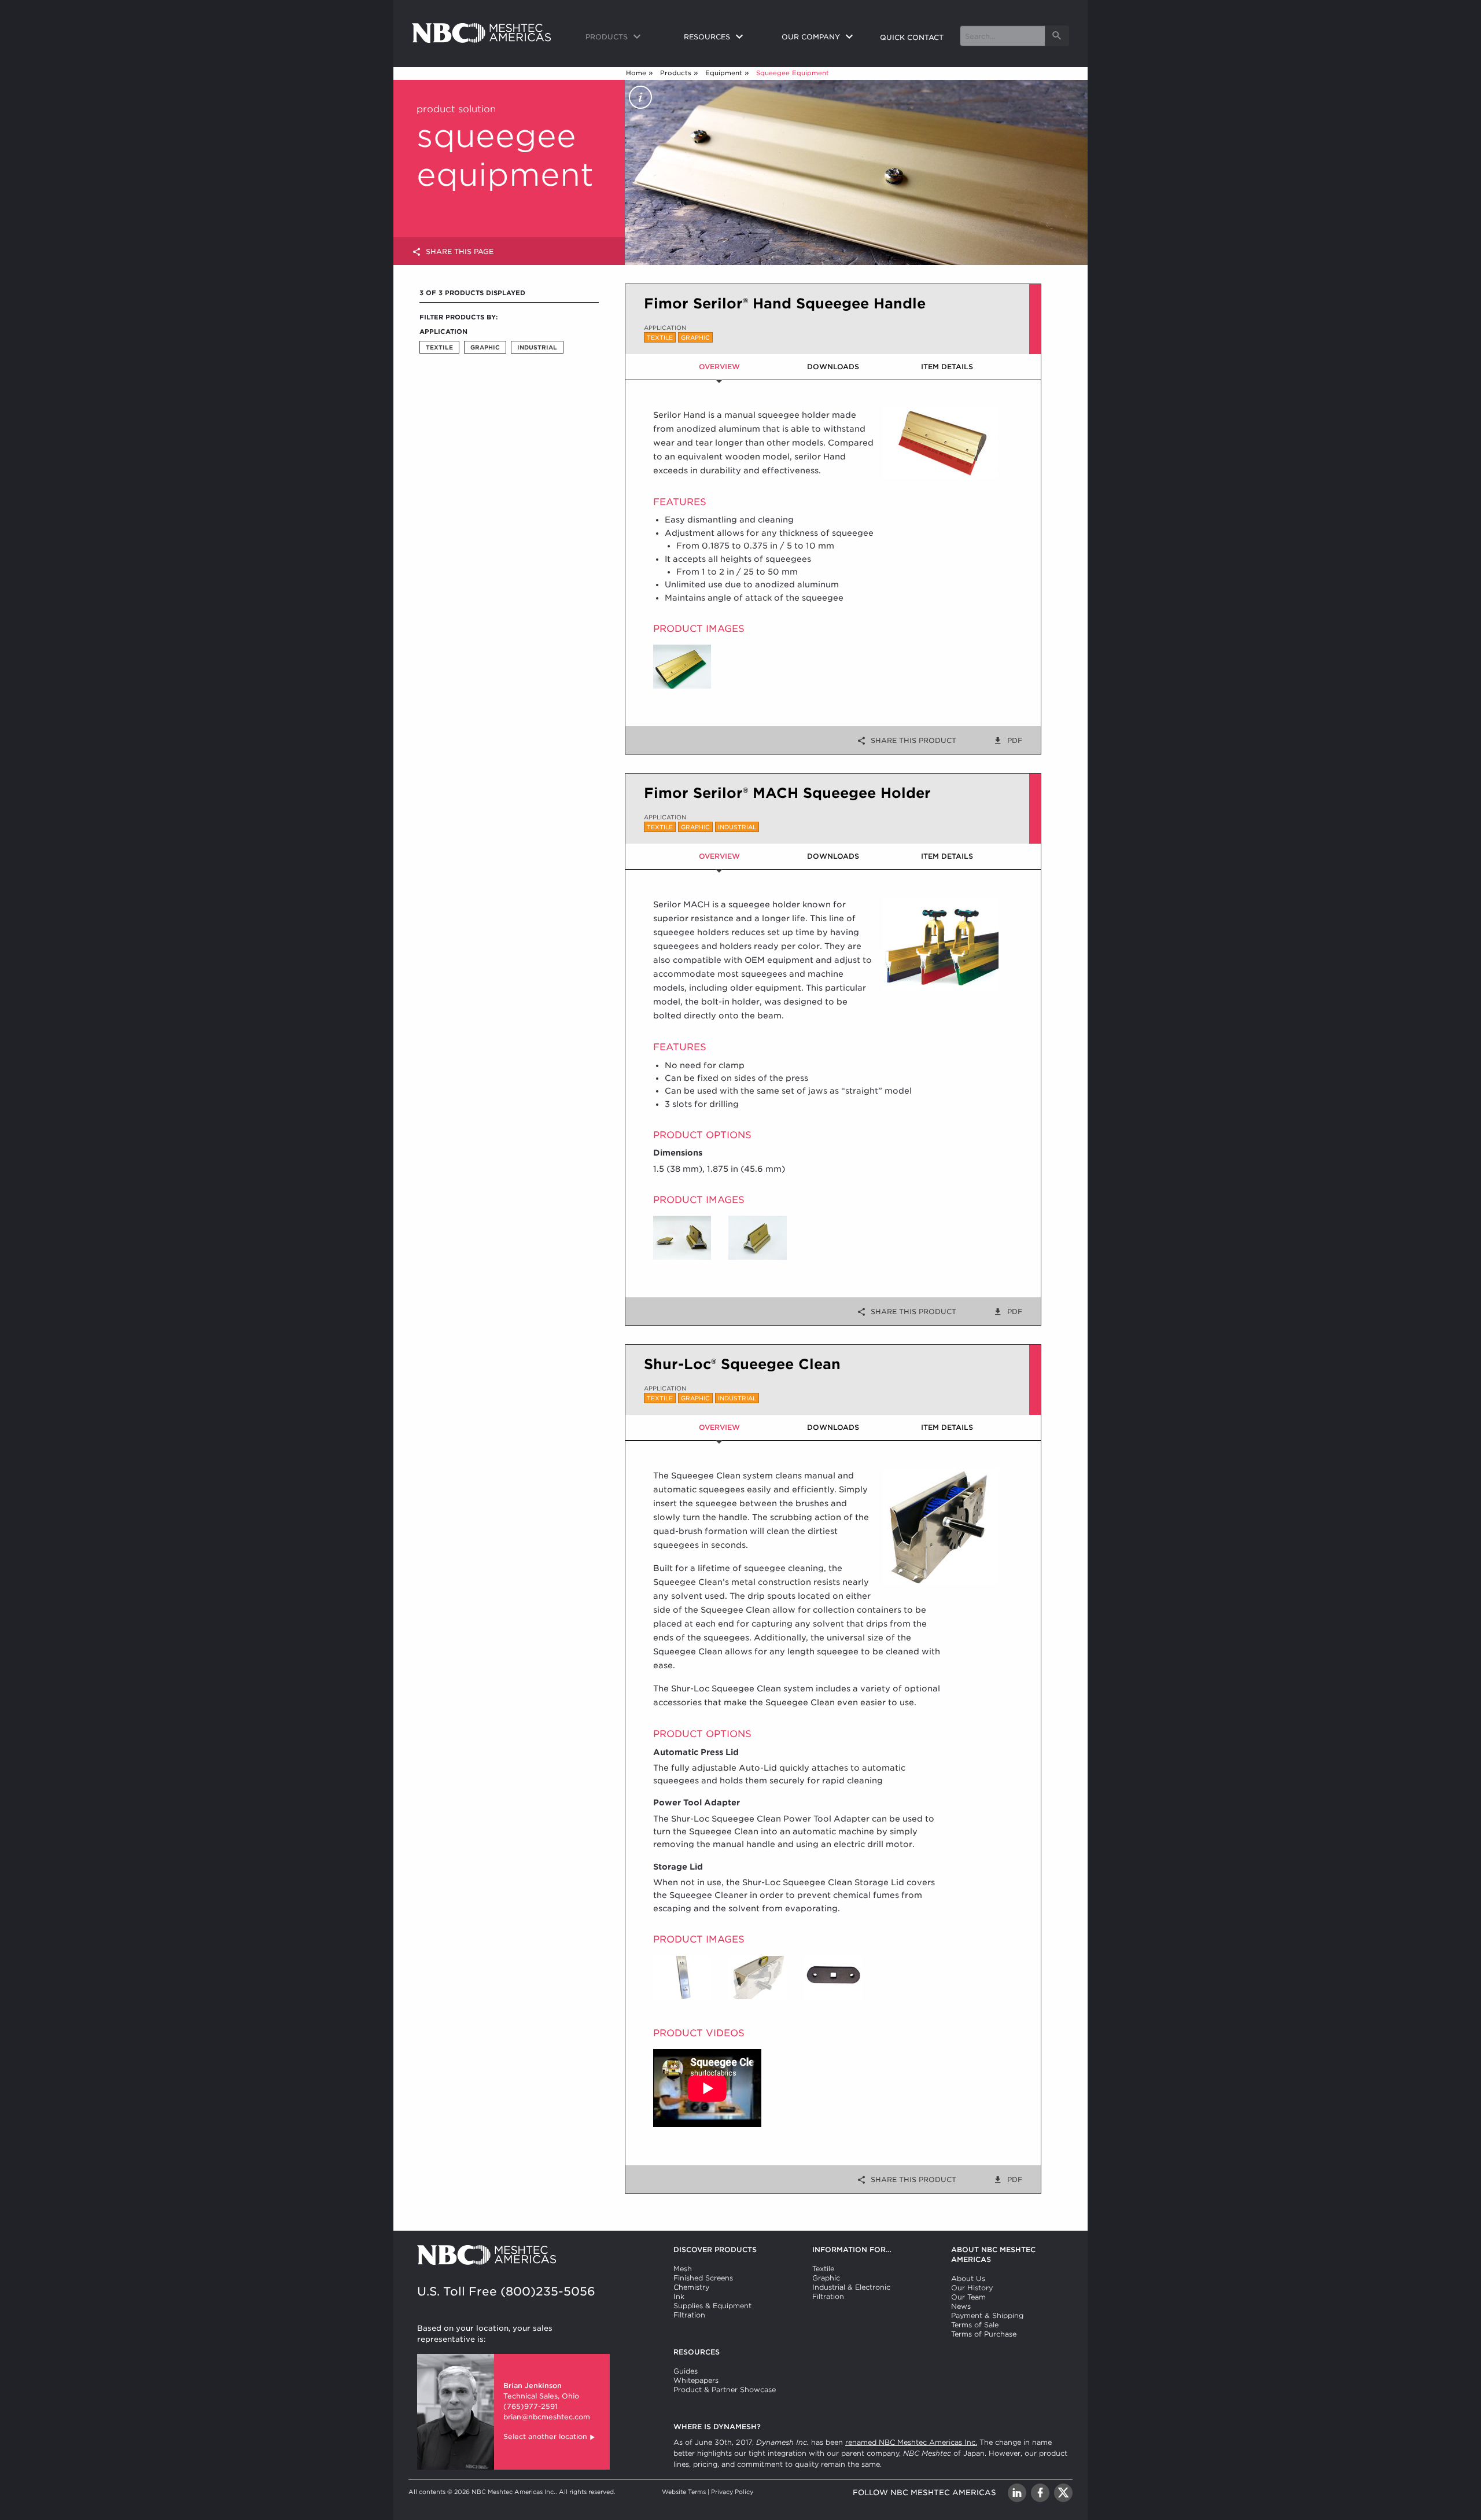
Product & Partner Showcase (725, 2390)
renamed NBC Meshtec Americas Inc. (911, 2442)
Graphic (826, 2278)
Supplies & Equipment (712, 2306)
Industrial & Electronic (851, 2287)
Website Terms (684, 2492)
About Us (968, 2278)
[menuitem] (625, 38)
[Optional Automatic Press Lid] (682, 1977)
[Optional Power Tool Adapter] (833, 1977)
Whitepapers (696, 2380)
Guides (686, 2371)
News (961, 2306)
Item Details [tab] (947, 367)
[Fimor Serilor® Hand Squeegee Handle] (682, 666)
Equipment (724, 73)
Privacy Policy (732, 2492)
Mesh (683, 2269)
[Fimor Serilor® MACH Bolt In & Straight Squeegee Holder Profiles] (682, 1237)
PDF (1015, 740)
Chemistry (691, 2287)
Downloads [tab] (833, 367)
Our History (972, 2288)
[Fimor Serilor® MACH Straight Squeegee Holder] (757, 1237)
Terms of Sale (975, 2325)
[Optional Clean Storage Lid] (757, 1977)
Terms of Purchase (984, 2334)
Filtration (689, 2315)
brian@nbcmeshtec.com (547, 2417)
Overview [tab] (719, 367)
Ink (679, 2296)
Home (636, 73)
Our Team (968, 2297)
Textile (823, 2269)
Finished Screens (703, 2278)
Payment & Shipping (987, 2315)
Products (676, 73)
